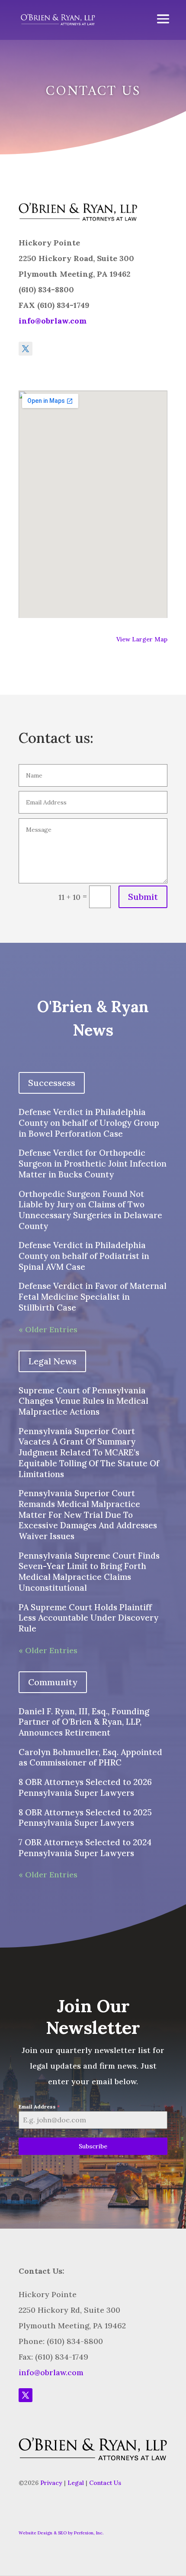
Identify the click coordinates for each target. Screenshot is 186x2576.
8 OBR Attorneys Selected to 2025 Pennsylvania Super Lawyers (85, 1818)
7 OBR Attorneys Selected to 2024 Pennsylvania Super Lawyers (85, 1848)
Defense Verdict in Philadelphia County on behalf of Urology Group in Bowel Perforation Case (89, 1123)
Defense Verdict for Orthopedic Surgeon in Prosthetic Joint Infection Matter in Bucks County (93, 1163)
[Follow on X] (26, 349)
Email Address (39, 2107)
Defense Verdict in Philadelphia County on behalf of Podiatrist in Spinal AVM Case (84, 1256)
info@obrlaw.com (53, 321)
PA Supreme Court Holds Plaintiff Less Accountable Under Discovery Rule (88, 1618)
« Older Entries (48, 1329)
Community (53, 1682)
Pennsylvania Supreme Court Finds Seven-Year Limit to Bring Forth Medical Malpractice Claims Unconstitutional (89, 1572)
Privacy (51, 2483)
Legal (76, 2483)
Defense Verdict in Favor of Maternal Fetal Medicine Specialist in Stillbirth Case (93, 1296)
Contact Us (105, 2483)
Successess (52, 1083)
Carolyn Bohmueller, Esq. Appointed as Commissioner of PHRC (90, 1757)
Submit (143, 897)
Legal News (52, 1361)
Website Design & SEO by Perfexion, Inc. (61, 2533)
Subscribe (93, 2146)
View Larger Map (142, 639)
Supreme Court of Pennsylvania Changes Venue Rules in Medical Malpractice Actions (83, 1401)
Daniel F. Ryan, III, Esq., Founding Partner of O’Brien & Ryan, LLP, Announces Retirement (84, 1722)
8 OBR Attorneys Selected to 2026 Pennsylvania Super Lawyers (85, 1787)
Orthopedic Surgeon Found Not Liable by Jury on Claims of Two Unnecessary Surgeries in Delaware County (90, 1210)
